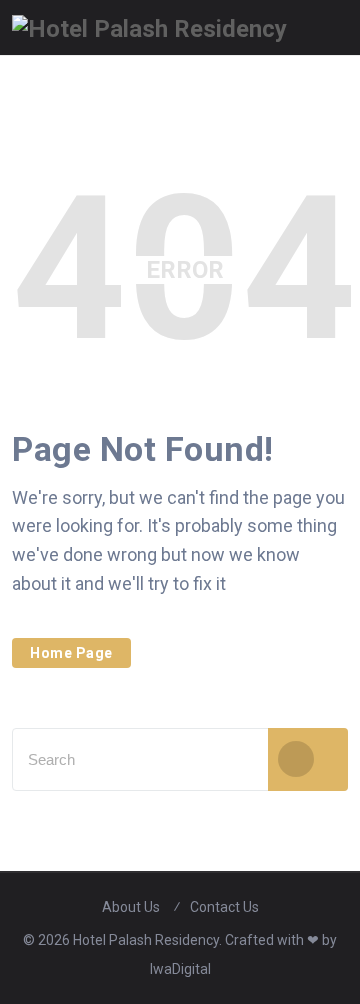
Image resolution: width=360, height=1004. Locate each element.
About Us (131, 907)
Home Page (71, 653)
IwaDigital (180, 969)
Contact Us (224, 907)
